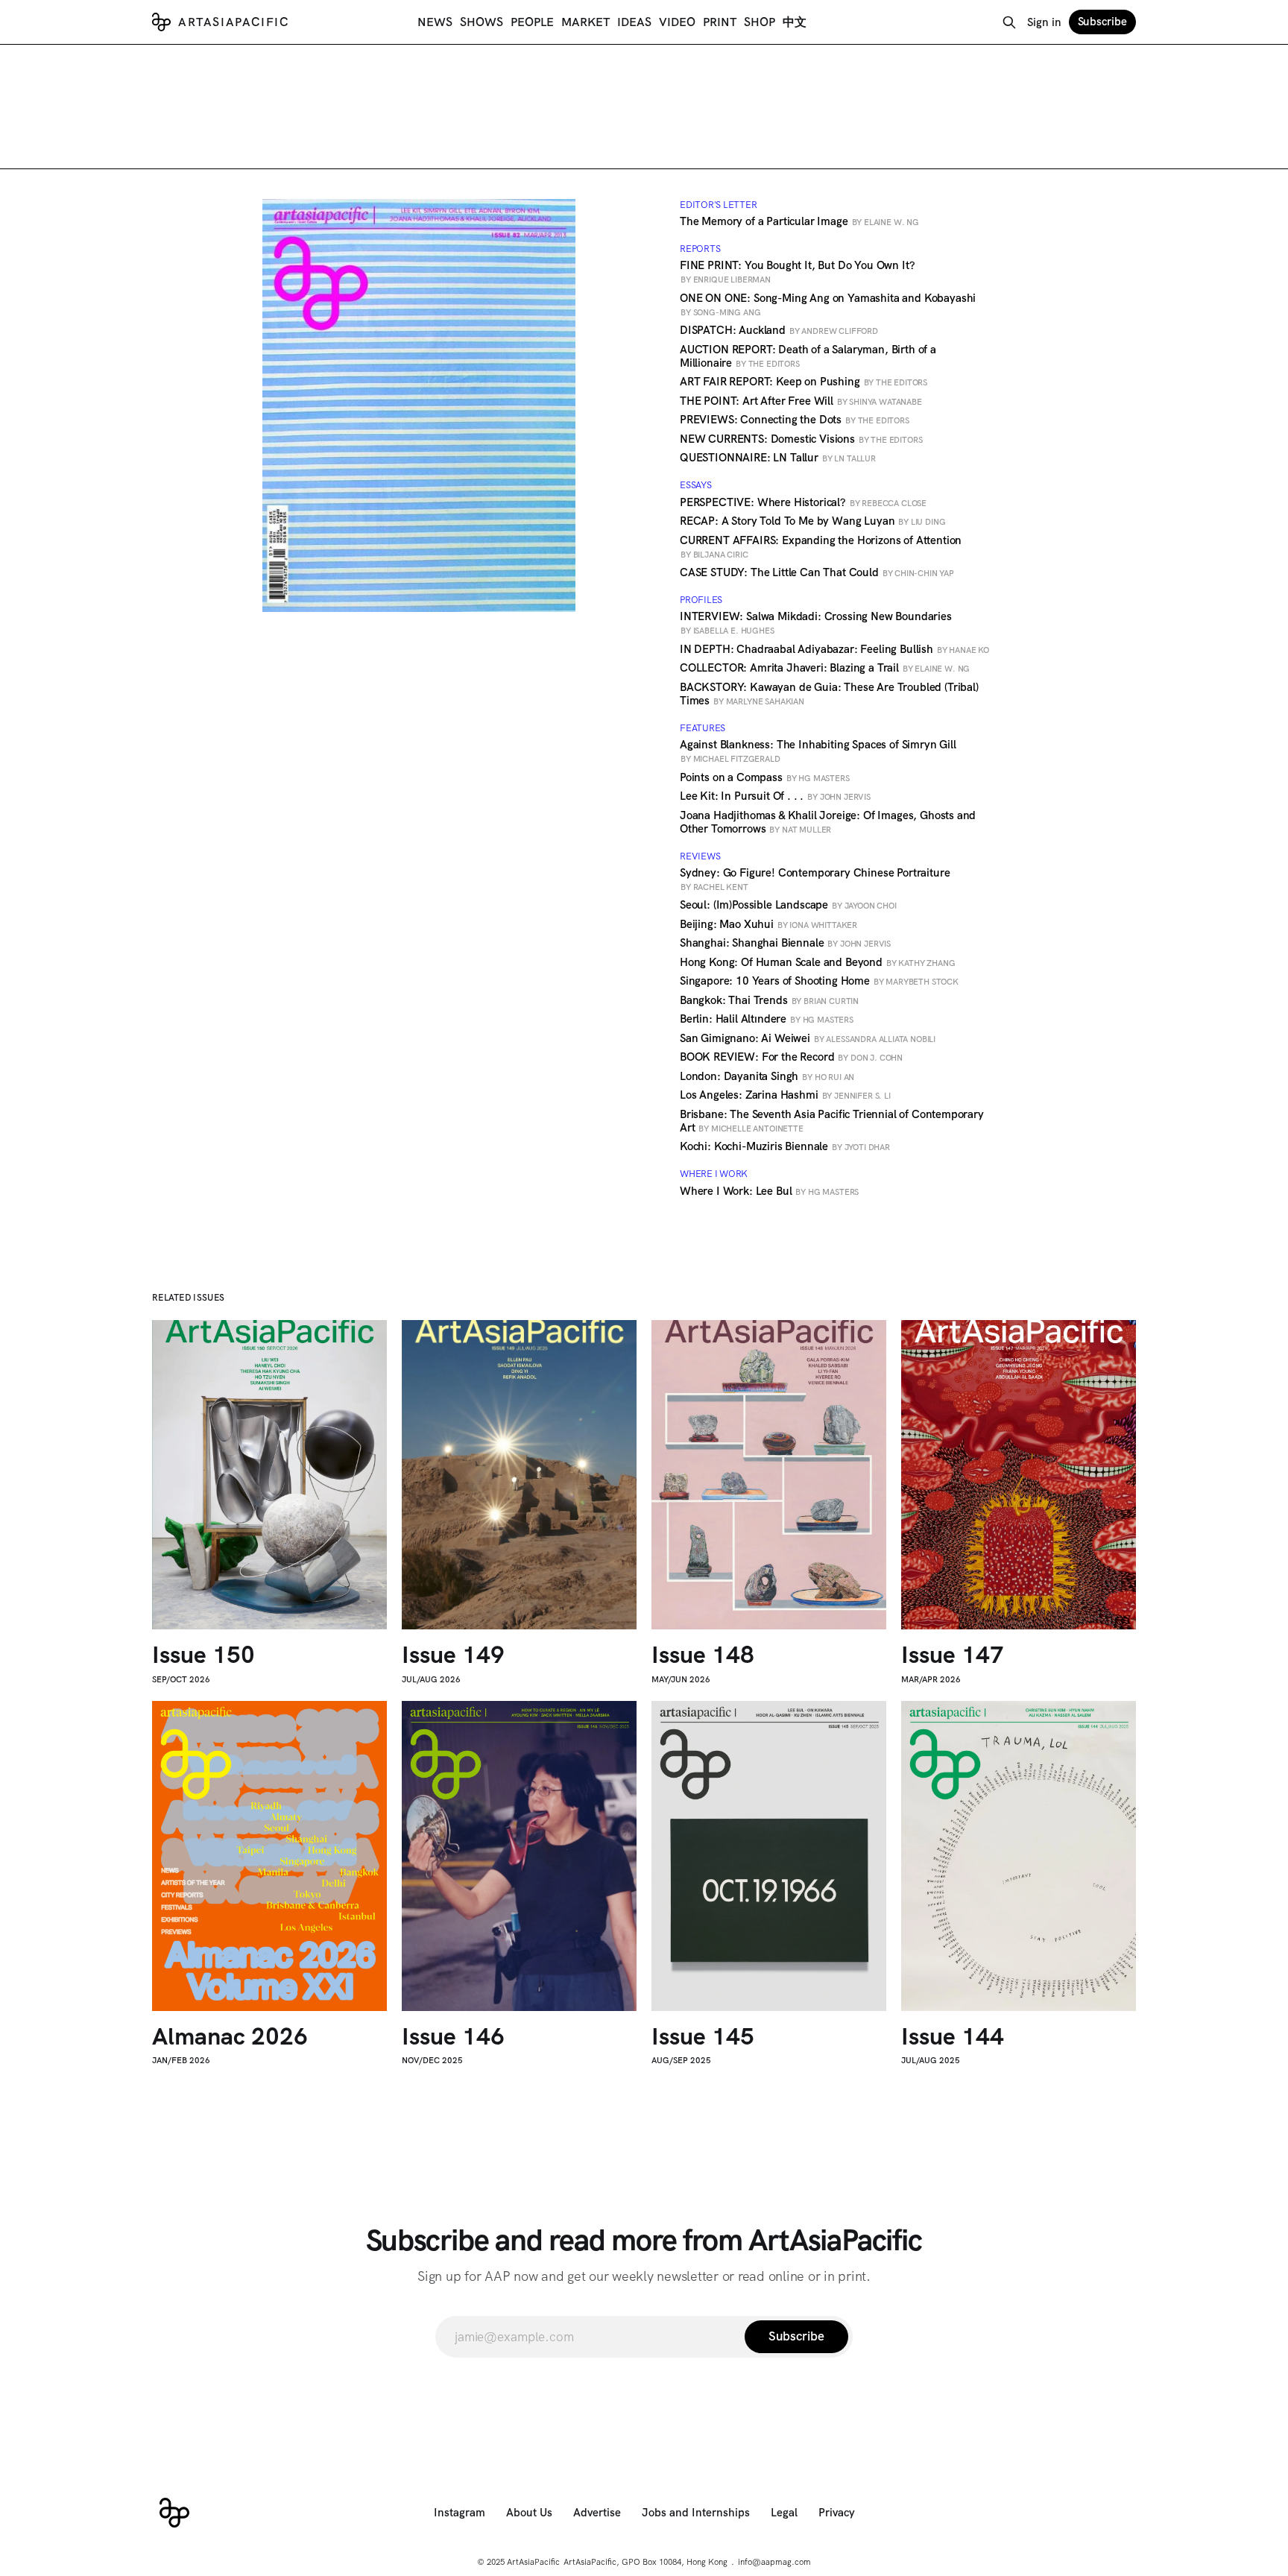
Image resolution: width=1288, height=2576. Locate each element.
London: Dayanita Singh (767, 1076)
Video (677, 22)
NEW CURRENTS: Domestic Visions (801, 439)
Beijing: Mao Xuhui (768, 924)
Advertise (597, 2513)
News (435, 22)
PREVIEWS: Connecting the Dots (795, 420)
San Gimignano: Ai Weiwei (808, 1038)
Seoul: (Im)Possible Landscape (788, 905)
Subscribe (1102, 22)
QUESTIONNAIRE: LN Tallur (778, 458)
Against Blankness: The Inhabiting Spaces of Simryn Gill (818, 751)
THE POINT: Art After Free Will (801, 401)
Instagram (460, 2513)
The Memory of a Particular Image (799, 221)
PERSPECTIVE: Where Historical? (803, 502)
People (532, 22)
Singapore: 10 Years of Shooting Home (819, 981)
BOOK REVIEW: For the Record (791, 1057)
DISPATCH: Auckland (779, 330)
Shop (760, 22)
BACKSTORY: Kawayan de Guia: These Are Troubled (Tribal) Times (829, 694)
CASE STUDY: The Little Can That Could (817, 572)
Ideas (634, 22)
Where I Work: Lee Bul (769, 1191)
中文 (795, 22)
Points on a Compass (765, 777)
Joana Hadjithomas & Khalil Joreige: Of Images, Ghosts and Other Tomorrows (828, 822)
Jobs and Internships (696, 2513)
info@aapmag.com (774, 2562)
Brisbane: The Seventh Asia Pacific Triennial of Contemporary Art (832, 1121)
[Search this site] (1009, 22)
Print (720, 22)
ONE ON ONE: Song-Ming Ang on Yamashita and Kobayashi (828, 304)
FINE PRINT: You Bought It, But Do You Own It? (797, 271)
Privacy (837, 2513)
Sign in (1044, 22)
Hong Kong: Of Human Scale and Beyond (817, 962)
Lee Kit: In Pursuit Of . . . (775, 796)
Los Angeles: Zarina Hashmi (785, 1095)
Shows (482, 22)
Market (585, 22)
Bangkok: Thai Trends (769, 1000)
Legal (784, 2513)
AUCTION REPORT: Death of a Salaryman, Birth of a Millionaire (808, 356)
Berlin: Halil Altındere (767, 1019)
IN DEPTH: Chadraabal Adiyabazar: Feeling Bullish (834, 649)
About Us (529, 2513)
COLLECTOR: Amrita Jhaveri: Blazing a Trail (825, 668)
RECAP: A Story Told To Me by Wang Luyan (812, 521)
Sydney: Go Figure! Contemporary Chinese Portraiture (815, 879)
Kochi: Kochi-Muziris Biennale (785, 1146)
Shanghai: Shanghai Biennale (785, 943)
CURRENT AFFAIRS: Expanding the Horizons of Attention (821, 546)
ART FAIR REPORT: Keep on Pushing (804, 382)
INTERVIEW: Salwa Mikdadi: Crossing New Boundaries (816, 622)
